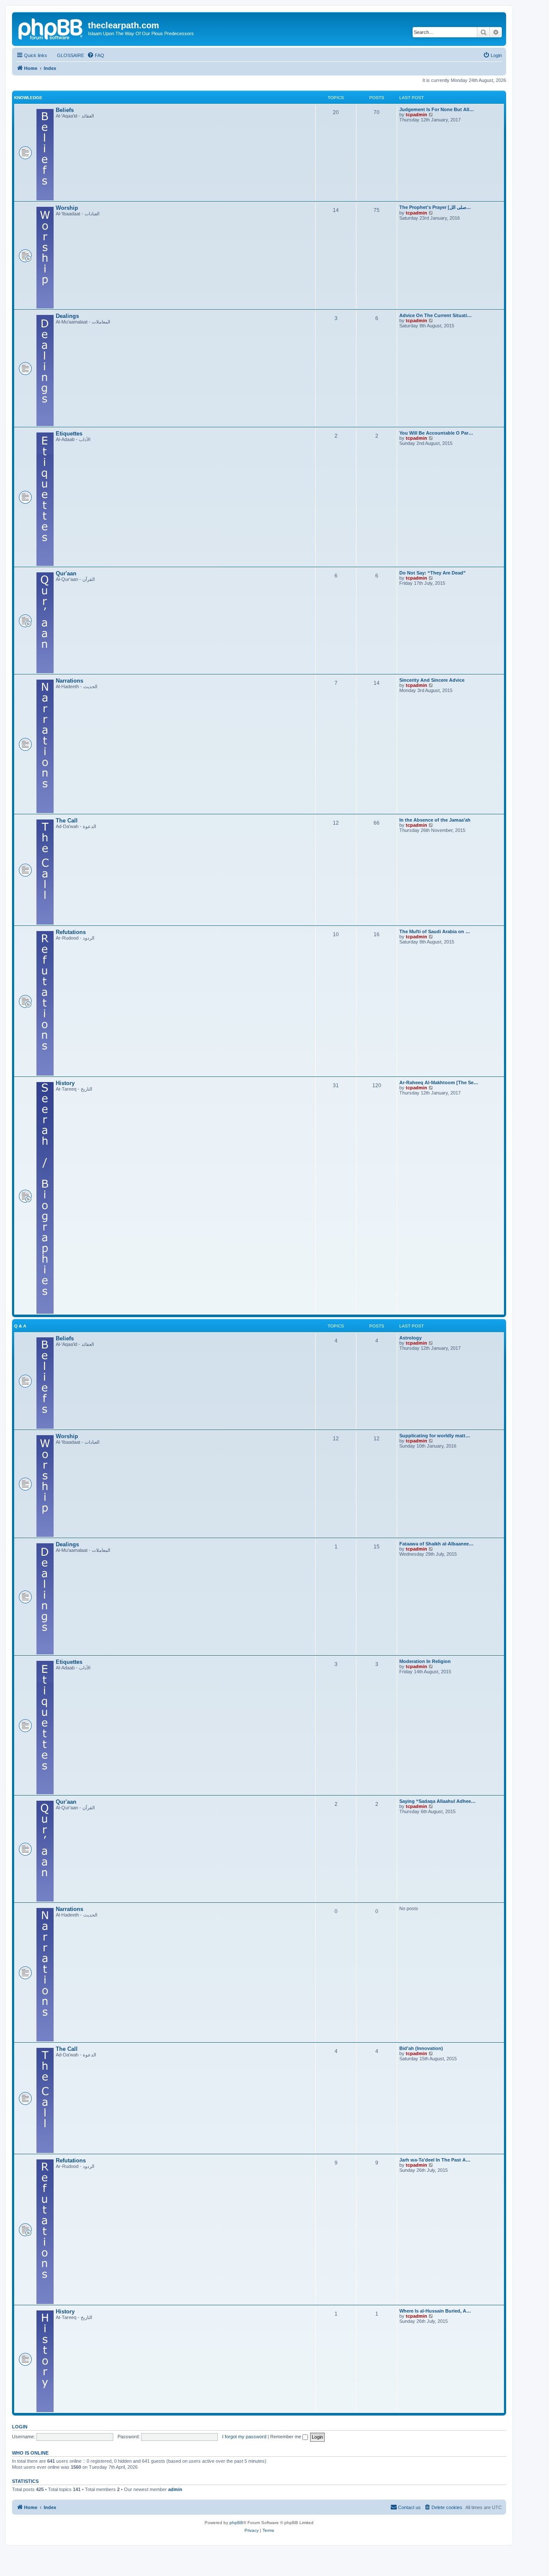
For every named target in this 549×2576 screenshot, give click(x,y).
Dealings (67, 316)
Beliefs (65, 110)
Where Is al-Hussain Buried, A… (435, 2311)
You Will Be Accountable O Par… (436, 433)
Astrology (410, 1338)
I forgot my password (244, 2437)
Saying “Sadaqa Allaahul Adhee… (437, 1801)
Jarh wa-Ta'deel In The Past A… (435, 2160)
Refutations (71, 932)
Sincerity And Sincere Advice (432, 680)
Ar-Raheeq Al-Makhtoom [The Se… (439, 1082)
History (65, 1083)
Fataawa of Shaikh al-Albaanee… (436, 1544)
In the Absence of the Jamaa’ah (435, 820)
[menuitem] (67, 55)
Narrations (69, 681)
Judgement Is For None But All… (437, 109)
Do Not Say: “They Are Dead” (433, 573)
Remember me (286, 2437)
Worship (67, 208)
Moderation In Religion (425, 1661)
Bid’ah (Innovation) (421, 2048)
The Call (67, 821)
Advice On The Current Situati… (436, 315)
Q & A (20, 1326)
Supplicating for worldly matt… (435, 1436)
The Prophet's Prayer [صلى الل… (435, 207)
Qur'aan (66, 573)
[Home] (51, 28)
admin (175, 2489)
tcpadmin (416, 115)
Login (20, 2427)
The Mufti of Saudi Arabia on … (435, 931)
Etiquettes (69, 434)
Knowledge (28, 98)
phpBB (236, 2523)
